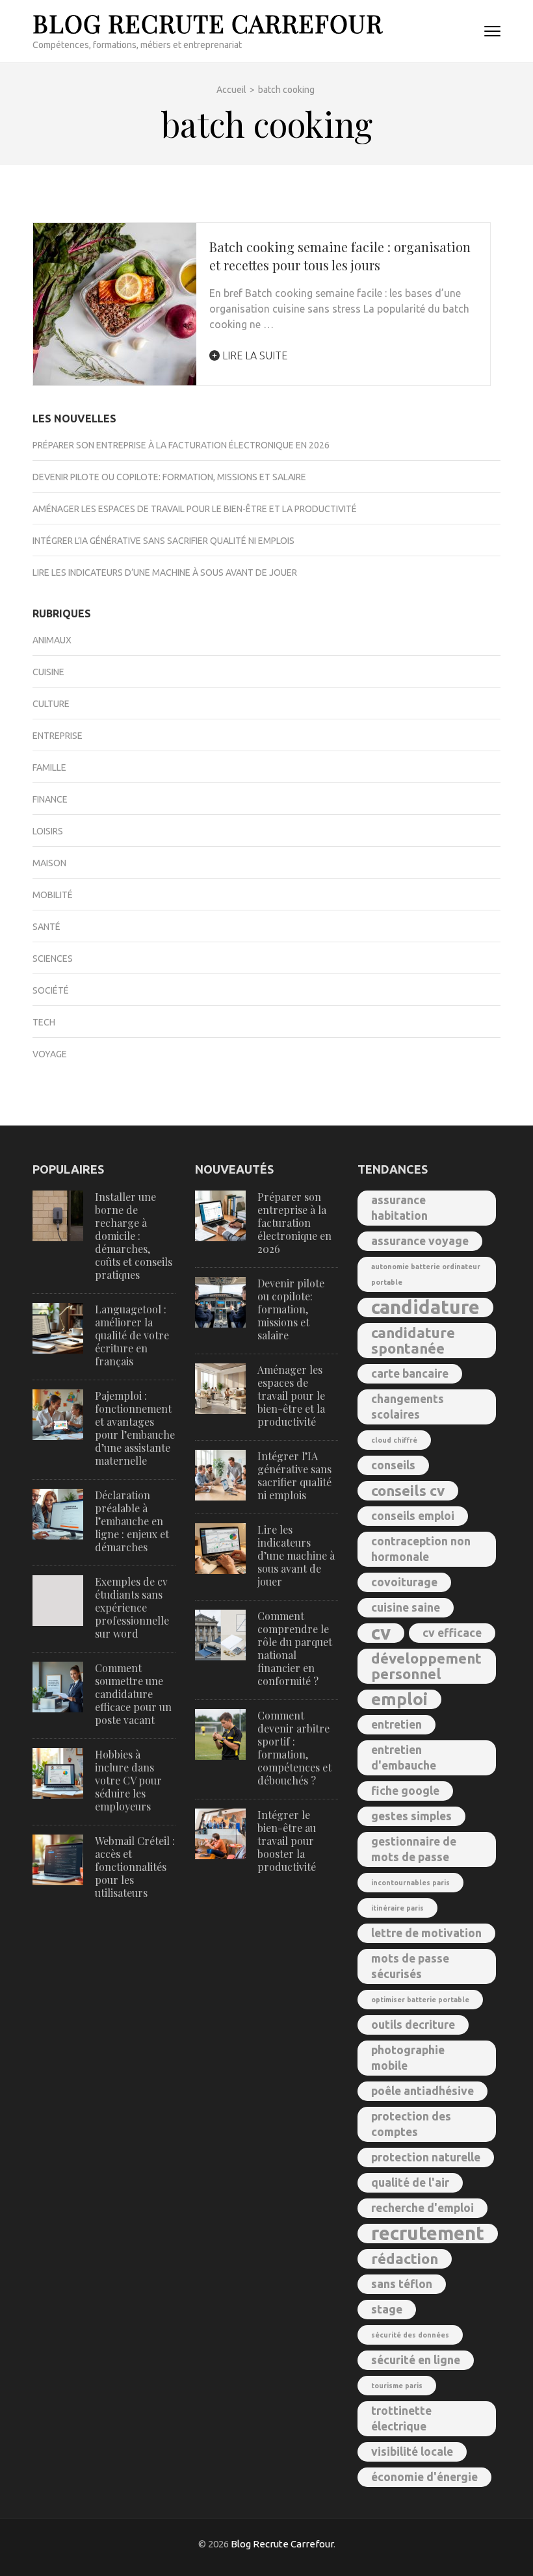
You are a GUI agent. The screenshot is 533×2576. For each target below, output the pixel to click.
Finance (50, 799)
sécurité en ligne (416, 2360)
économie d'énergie (424, 2477)
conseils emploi (413, 1516)
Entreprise (58, 736)
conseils (393, 1465)
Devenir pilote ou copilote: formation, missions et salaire (169, 477)
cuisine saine (406, 1607)
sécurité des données (410, 2335)
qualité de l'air (410, 2183)
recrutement (428, 2234)
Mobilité (53, 895)
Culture (51, 704)
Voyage (50, 1054)
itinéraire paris (397, 1908)
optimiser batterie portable (420, 2000)
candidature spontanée (413, 1340)
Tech (44, 1022)
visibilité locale (412, 2452)
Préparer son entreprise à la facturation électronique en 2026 (181, 445)
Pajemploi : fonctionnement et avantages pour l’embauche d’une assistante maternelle (135, 1428)
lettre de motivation (426, 1933)
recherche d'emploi (422, 2208)
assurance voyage (420, 1241)
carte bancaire (410, 1373)
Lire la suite (253, 355)
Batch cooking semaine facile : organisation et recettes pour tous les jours (340, 256)
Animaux (52, 640)
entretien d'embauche (404, 1758)
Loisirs (48, 831)
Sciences (53, 959)
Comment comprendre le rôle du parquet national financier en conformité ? (295, 1648)
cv (381, 1633)
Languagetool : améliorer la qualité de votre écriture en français (132, 1335)
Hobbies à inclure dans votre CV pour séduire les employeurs (128, 1780)
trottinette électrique (401, 2418)
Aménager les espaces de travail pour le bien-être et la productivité (195, 509)
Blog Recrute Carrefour (208, 23)
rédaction (405, 2259)
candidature (425, 1307)
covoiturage (404, 1582)
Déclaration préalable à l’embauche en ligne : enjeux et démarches (132, 1521)
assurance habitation (399, 1208)
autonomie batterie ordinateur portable (426, 1274)
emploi (399, 1699)
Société (51, 990)
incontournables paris (410, 1883)
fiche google (405, 1791)
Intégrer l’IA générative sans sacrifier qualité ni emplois (163, 541)
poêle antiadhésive (422, 2091)
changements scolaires (408, 1407)
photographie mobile (408, 2058)
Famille (49, 767)
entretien (396, 1724)
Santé (46, 927)
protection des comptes (411, 2124)
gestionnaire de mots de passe (414, 1849)
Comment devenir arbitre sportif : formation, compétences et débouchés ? (294, 1748)
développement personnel (426, 1666)
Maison (49, 863)
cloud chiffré (394, 1440)
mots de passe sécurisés (410, 1966)
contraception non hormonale (421, 1549)
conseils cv (408, 1490)
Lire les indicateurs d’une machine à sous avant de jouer (165, 573)
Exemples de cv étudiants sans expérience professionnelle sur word (132, 1607)
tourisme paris (397, 2386)
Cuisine (48, 672)
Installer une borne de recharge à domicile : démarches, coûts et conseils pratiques (134, 1236)
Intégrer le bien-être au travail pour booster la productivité (287, 1841)
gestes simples (411, 1816)
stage (387, 2309)
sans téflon (402, 2284)
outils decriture (413, 2025)
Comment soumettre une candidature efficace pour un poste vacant (133, 1694)
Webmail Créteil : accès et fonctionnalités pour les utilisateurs (135, 1867)
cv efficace (452, 1633)
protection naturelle (426, 2157)
